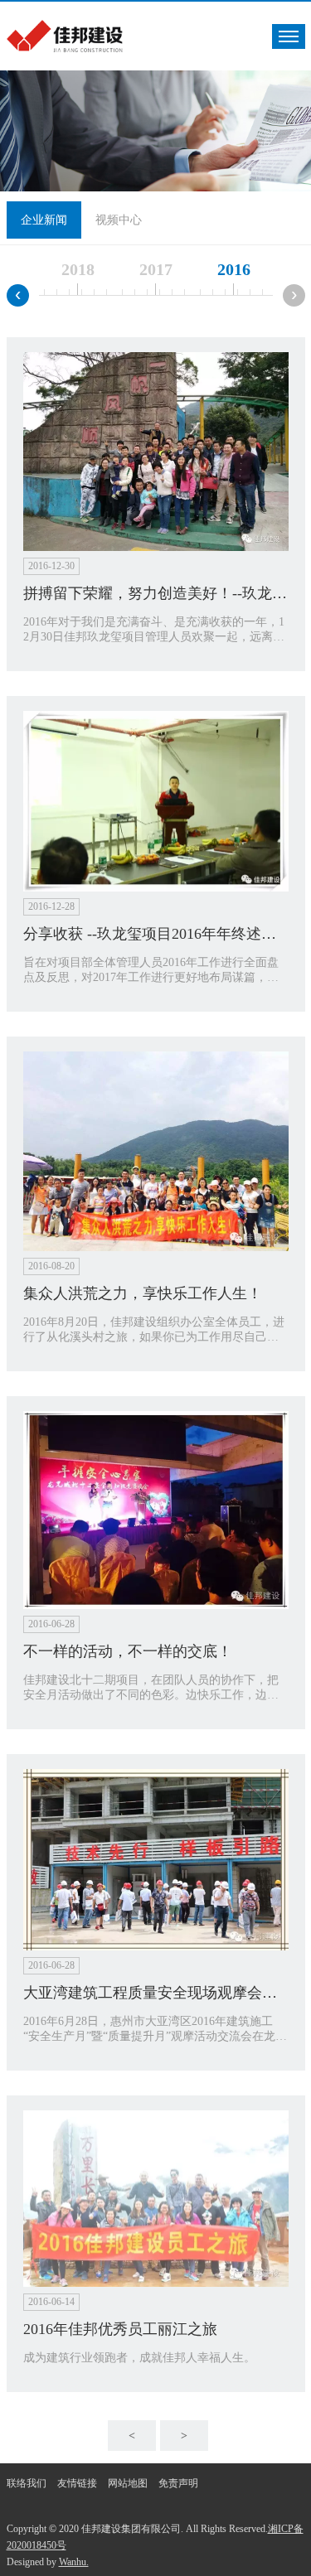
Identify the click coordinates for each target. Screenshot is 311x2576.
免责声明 (178, 2483)
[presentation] (18, 295)
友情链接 (77, 2483)
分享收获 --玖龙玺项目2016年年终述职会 (157, 934)
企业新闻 (44, 220)
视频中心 (119, 220)
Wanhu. (74, 2562)
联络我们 (27, 2483)
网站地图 (128, 2483)
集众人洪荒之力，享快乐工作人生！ (143, 1293)
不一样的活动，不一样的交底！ (128, 1651)
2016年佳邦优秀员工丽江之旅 (120, 2329)
